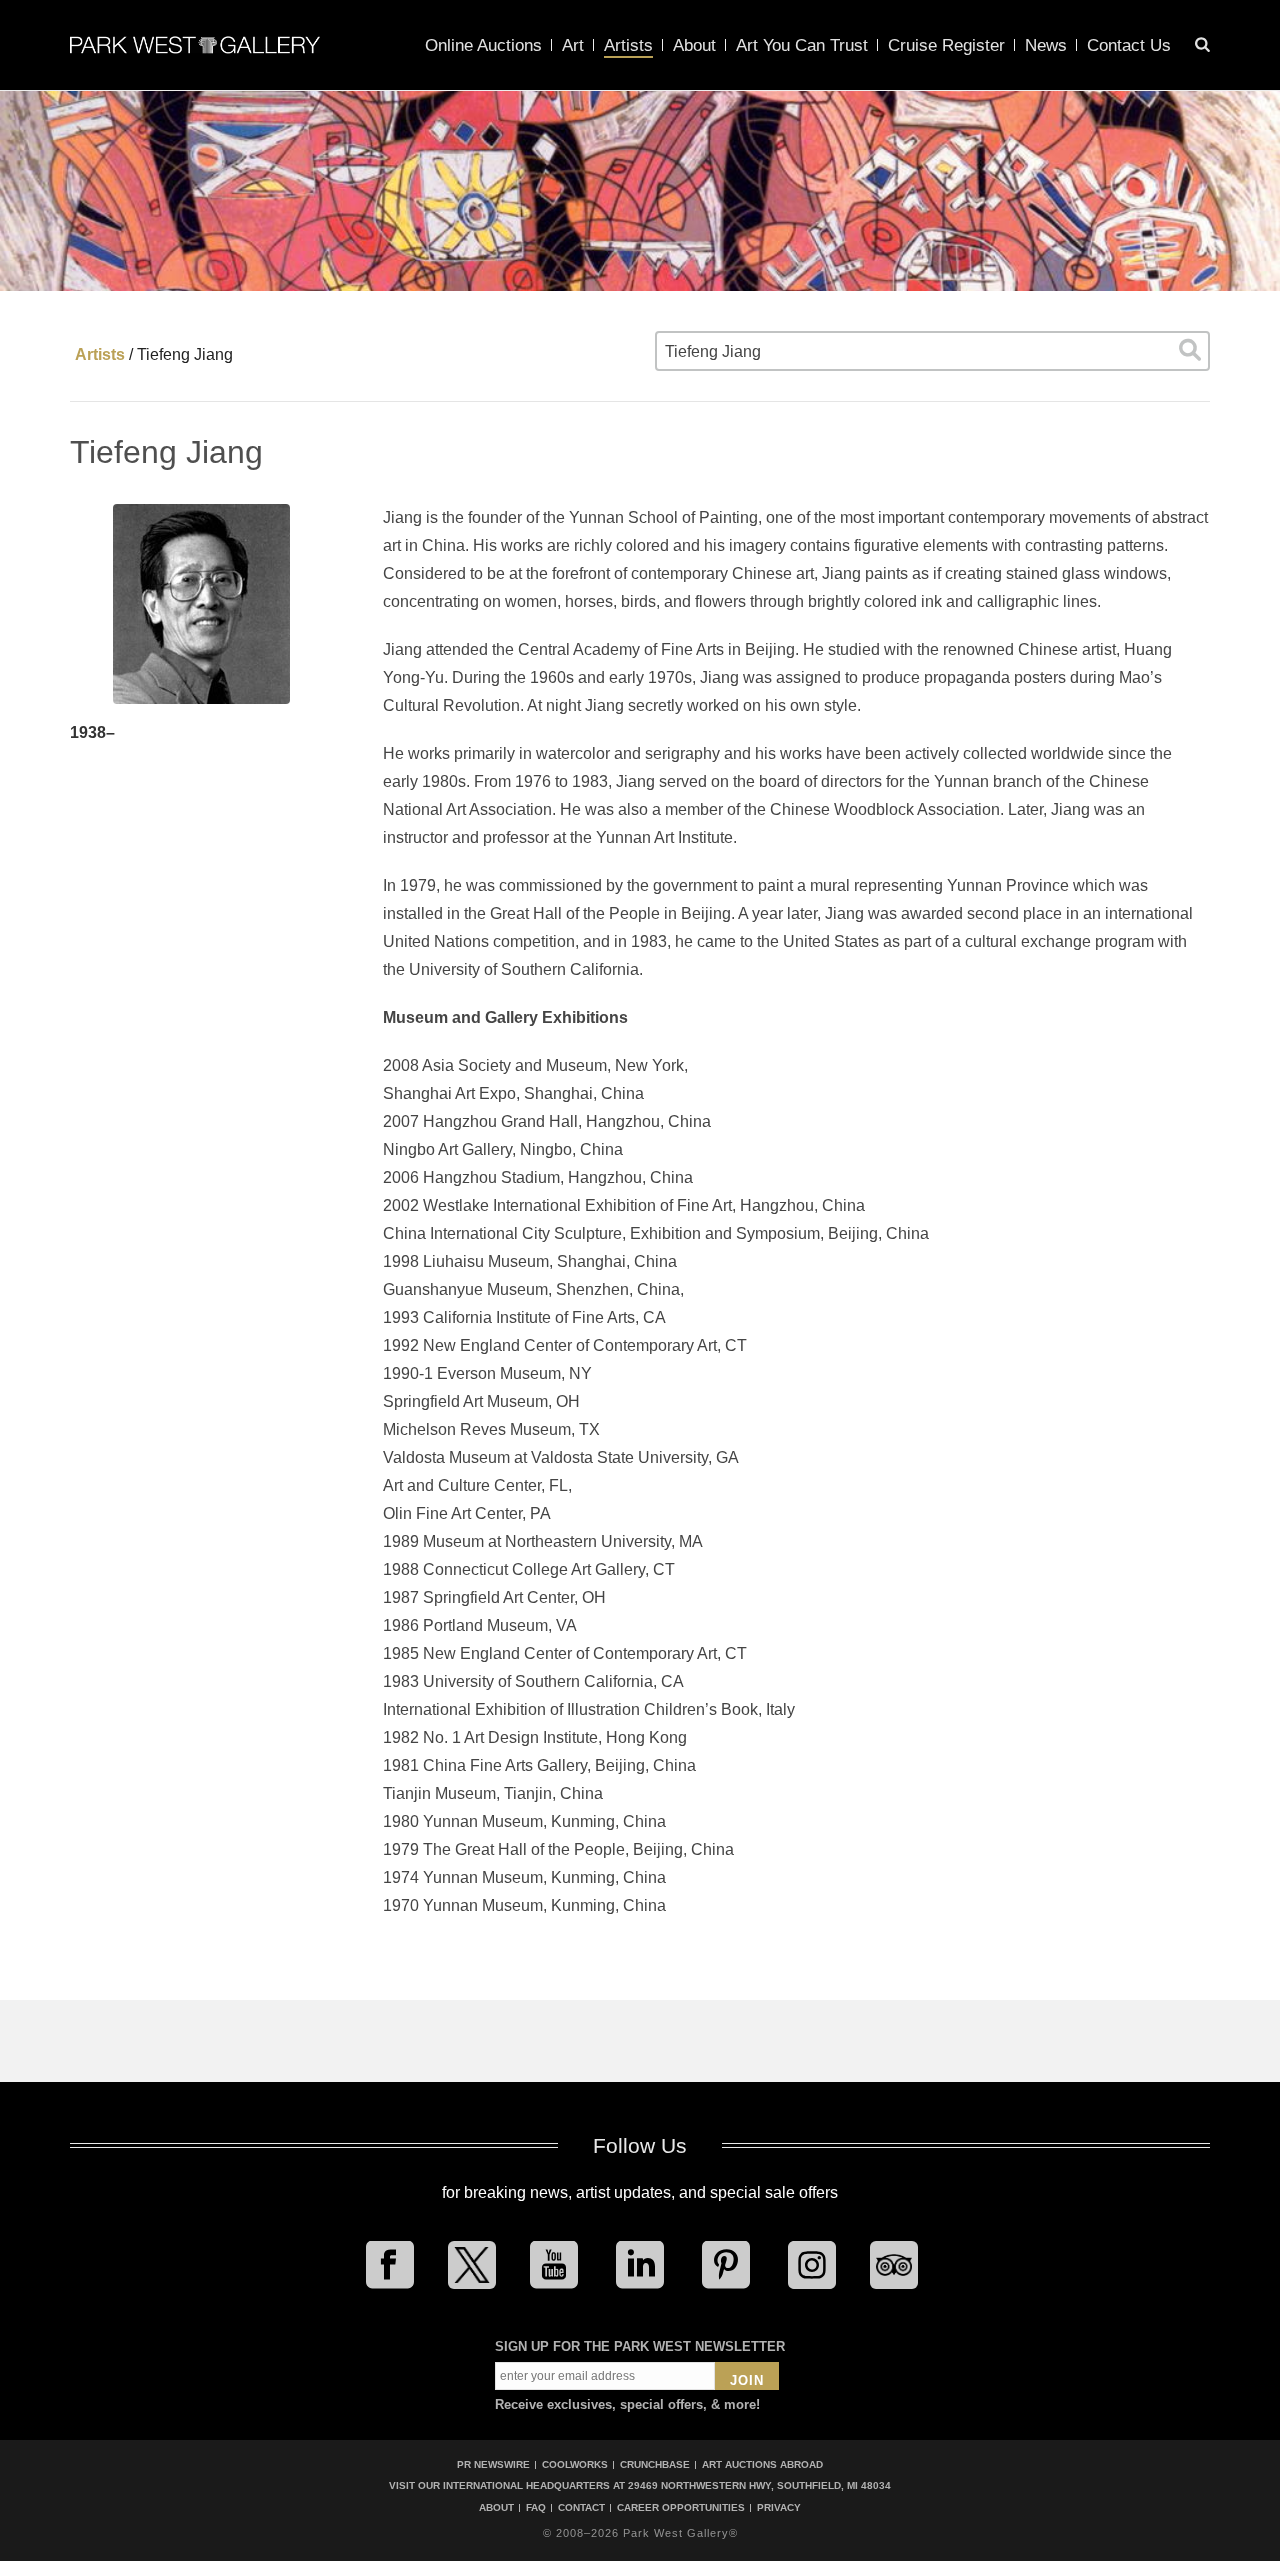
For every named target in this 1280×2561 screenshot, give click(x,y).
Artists (628, 45)
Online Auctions (483, 45)
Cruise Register (946, 45)
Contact (581, 2508)
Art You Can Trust (802, 45)
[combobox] (932, 351)
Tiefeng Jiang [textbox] (713, 351)
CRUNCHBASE (655, 2464)
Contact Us (1129, 45)
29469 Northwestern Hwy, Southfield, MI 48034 (759, 2485)
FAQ (536, 2508)
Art (573, 45)
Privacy (779, 2508)
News (1046, 45)
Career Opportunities (681, 2508)
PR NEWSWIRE (493, 2464)
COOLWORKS (575, 2464)
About (694, 45)
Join (747, 2380)
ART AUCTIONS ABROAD (762, 2464)
